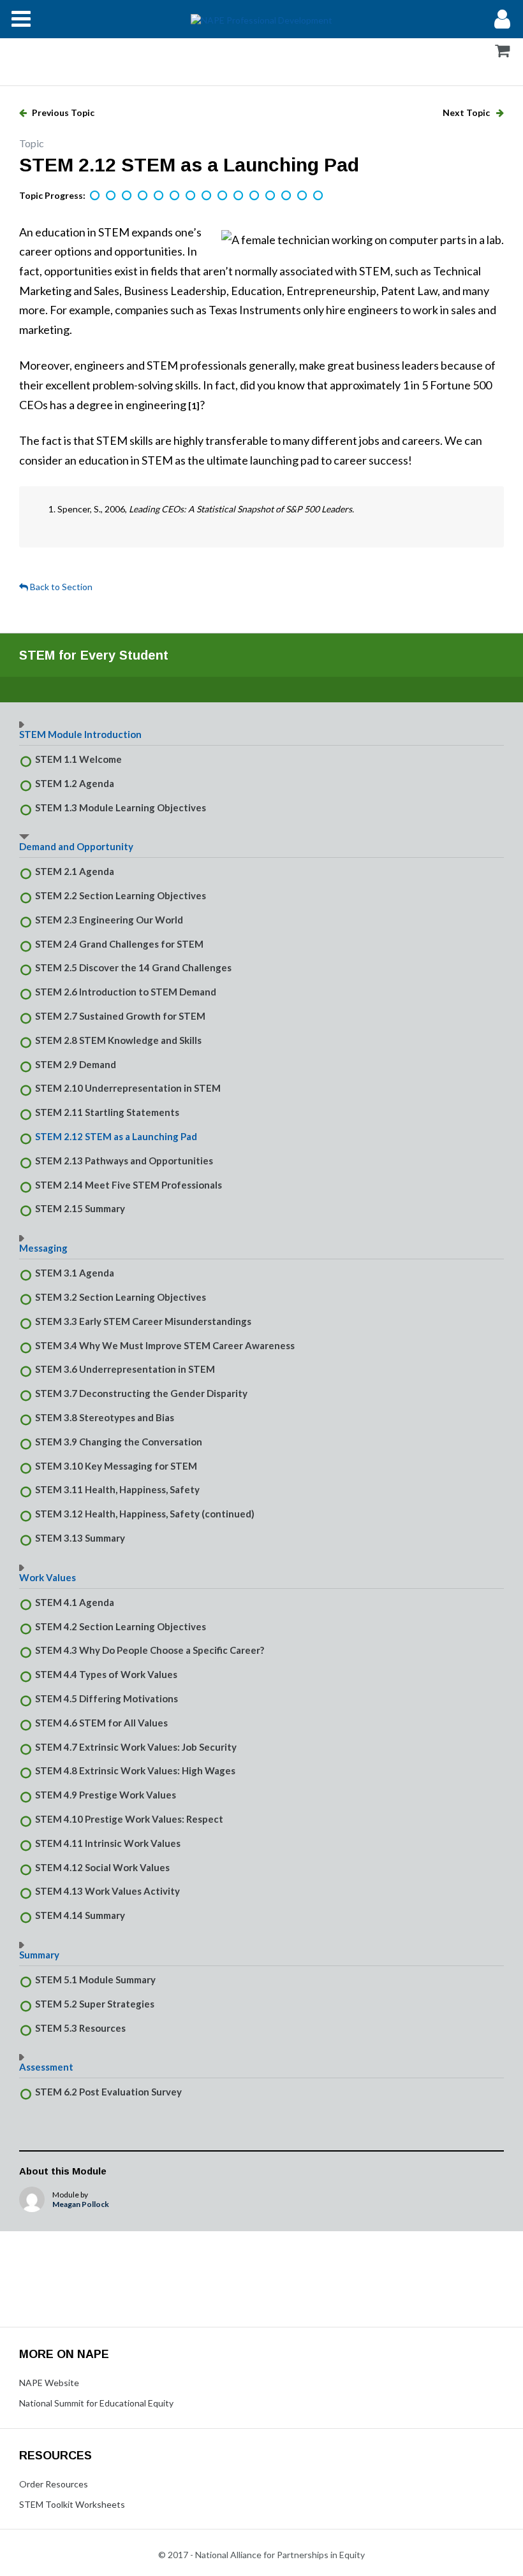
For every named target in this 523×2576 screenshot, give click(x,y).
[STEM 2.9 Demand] (223, 196)
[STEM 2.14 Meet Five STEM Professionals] (303, 196)
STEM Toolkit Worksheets (72, 2504)
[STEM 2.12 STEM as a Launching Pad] (271, 196)
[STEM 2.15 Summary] (319, 196)
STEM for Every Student (94, 655)
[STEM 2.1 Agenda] (96, 196)
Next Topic (467, 112)
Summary (39, 1955)
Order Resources (54, 2484)
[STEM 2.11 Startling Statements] (255, 196)
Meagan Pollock (81, 2204)
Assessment (46, 2067)
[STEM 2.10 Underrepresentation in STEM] (239, 196)
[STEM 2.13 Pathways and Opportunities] (287, 196)
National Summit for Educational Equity (96, 2403)
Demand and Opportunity (76, 846)
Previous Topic (62, 112)
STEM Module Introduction (80, 734)
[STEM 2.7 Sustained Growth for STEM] (191, 196)
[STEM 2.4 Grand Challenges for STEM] (144, 196)
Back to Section (60, 587)
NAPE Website (49, 2383)
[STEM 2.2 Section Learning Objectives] (112, 196)
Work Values (48, 1577)
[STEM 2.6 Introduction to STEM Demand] (175, 196)
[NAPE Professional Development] (261, 19)
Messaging (43, 1248)
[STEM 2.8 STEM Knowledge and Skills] (207, 196)
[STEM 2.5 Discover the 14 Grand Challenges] (159, 196)
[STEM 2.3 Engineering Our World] (128, 196)
